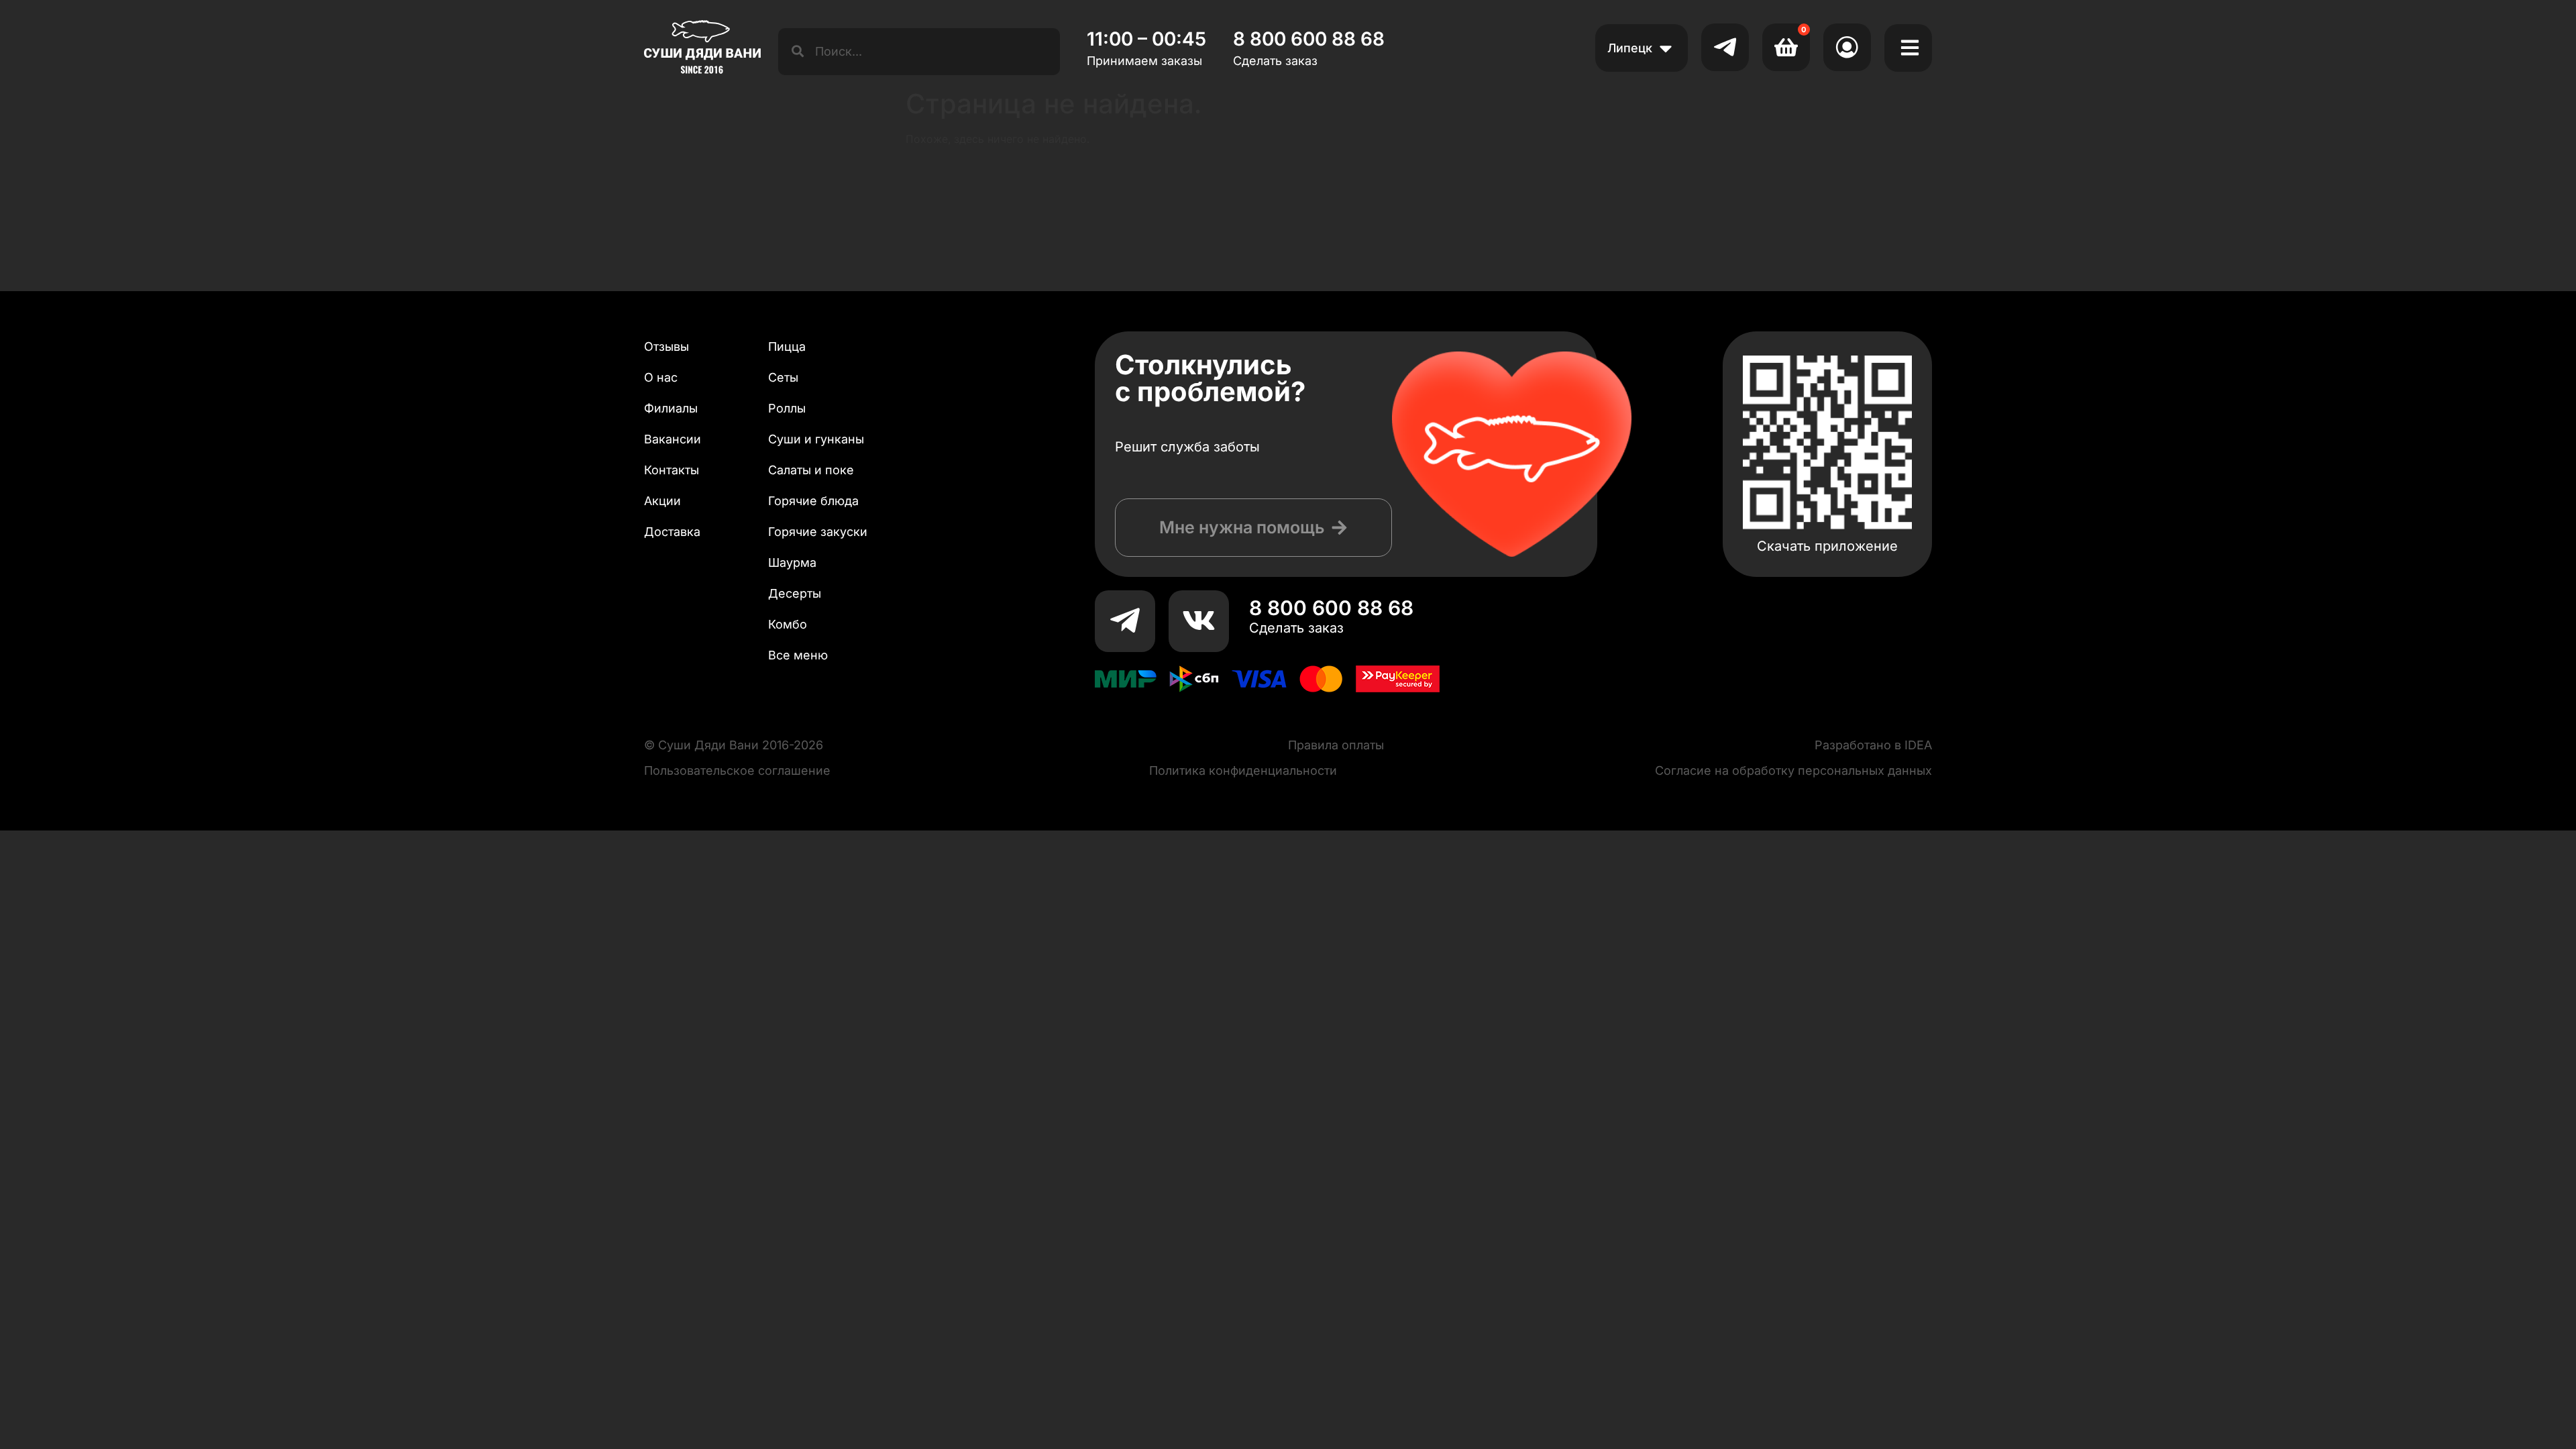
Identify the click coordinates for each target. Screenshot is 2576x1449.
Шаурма (792, 562)
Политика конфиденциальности (1243, 770)
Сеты (783, 377)
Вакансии (673, 439)
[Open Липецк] (1666, 48)
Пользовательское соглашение (737, 770)
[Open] (1910, 48)
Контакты (672, 470)
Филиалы (671, 408)
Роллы (787, 408)
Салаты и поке (811, 470)
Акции (662, 501)
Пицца (787, 346)
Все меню (798, 655)
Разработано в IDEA (1873, 745)
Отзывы (666, 346)
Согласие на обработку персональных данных (1793, 770)
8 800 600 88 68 (1331, 608)
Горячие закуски (818, 532)
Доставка (672, 532)
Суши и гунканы (816, 439)
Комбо (788, 624)
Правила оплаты (1336, 745)
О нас (661, 377)
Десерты (795, 593)
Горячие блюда (813, 501)
